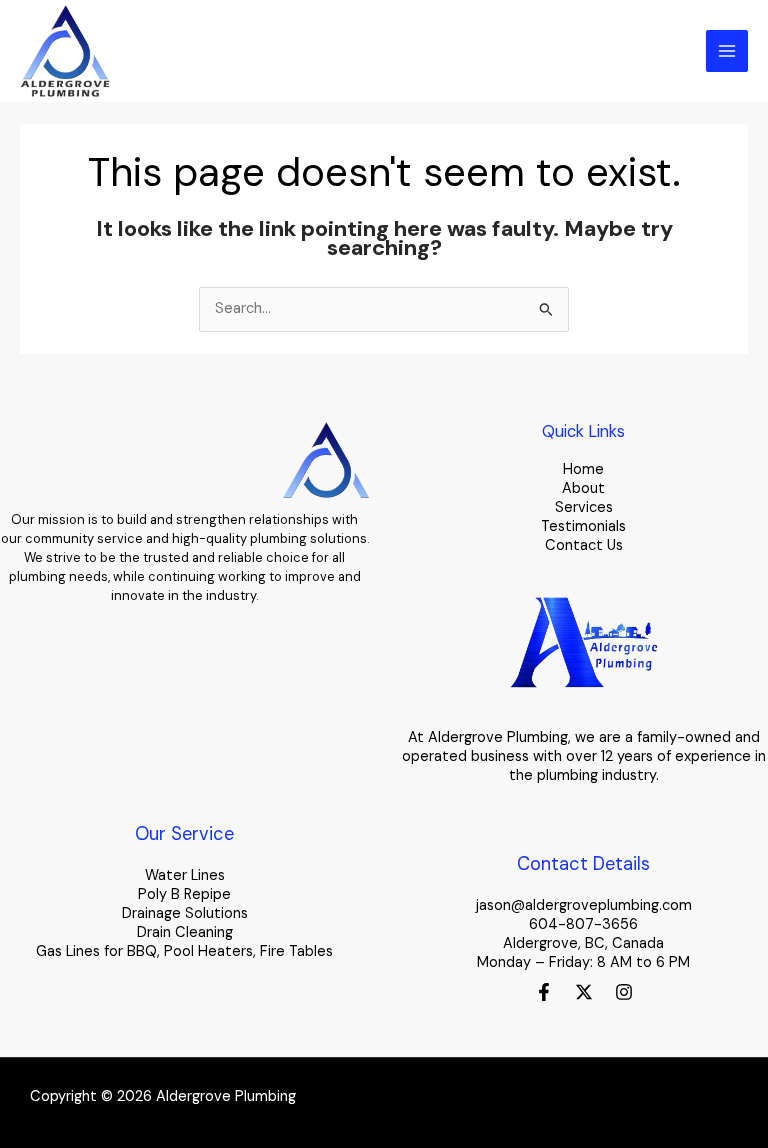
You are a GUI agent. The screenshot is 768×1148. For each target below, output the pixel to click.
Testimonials (583, 526)
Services (584, 507)
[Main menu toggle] (727, 51)
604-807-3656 (583, 924)
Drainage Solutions (185, 913)
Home (583, 469)
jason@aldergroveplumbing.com (584, 905)
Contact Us (584, 545)
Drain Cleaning (185, 932)
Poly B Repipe (184, 894)
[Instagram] (624, 992)
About (583, 488)
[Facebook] (544, 992)
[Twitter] (584, 992)
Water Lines (185, 875)
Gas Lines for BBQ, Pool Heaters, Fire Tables (184, 951)
